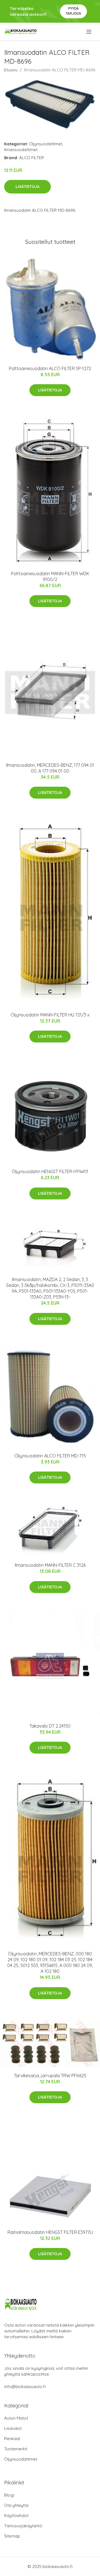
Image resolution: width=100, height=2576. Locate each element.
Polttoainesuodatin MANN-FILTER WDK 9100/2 (50, 576)
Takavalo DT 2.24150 (50, 1726)
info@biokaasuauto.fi (25, 2387)
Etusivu (11, 70)
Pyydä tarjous (73, 11)
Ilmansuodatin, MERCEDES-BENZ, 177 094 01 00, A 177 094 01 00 (50, 768)
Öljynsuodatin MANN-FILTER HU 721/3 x (50, 1015)
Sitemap (12, 2536)
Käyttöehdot (16, 2516)
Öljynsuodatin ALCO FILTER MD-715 (50, 1456)
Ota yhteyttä (16, 2505)
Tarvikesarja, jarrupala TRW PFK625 (50, 2076)
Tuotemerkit (16, 2449)
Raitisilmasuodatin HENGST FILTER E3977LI (50, 2232)
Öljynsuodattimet (46, 144)
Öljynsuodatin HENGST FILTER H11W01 (50, 1171)
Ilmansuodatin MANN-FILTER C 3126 (50, 1565)
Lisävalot (13, 2428)
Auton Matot (16, 2418)
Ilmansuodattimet (21, 150)
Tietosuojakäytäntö (23, 2526)
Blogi (9, 2495)
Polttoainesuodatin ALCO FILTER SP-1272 (50, 368)
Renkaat (12, 2439)
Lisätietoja (27, 187)
